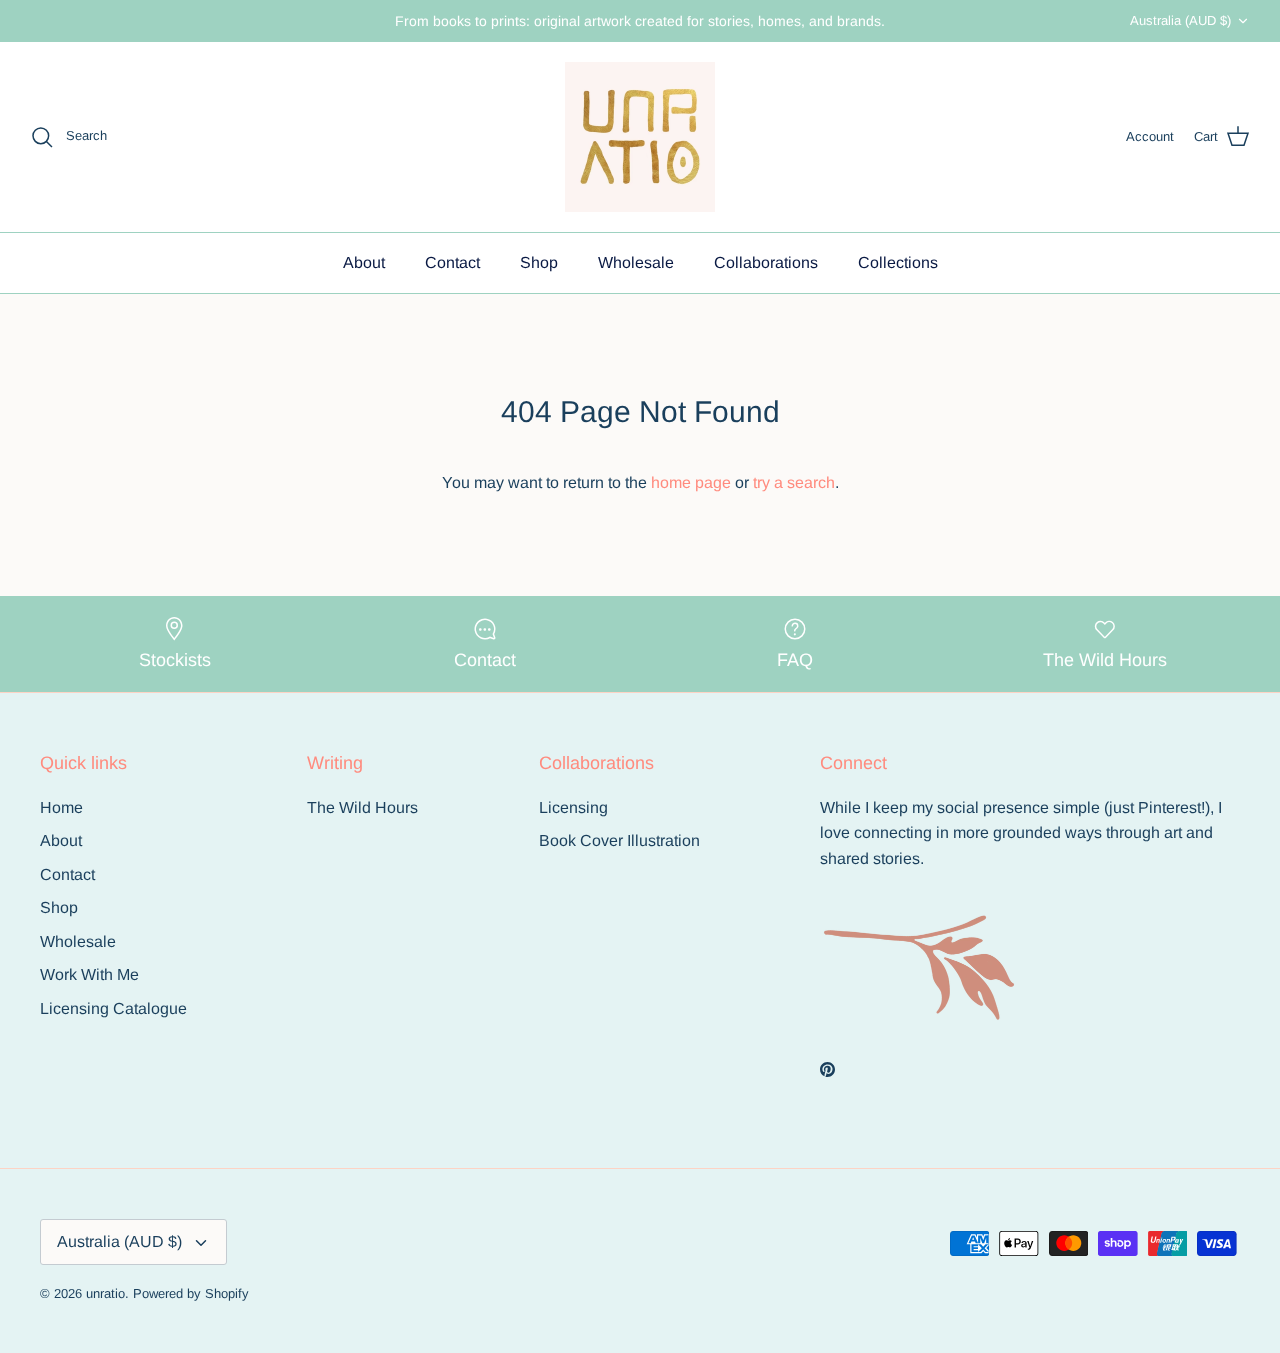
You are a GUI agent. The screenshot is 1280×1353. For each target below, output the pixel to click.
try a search (794, 482)
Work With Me (89, 974)
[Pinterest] (827, 1069)
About (364, 262)
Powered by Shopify (191, 1293)
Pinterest (1169, 807)
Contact (452, 262)
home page (691, 482)
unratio (105, 1293)
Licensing (573, 807)
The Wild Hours (362, 807)
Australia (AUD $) (1180, 20)
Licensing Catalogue (113, 1008)
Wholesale (636, 262)
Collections (898, 262)
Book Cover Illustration (619, 840)
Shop (539, 262)
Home (61, 807)
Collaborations (766, 262)
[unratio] (640, 137)
